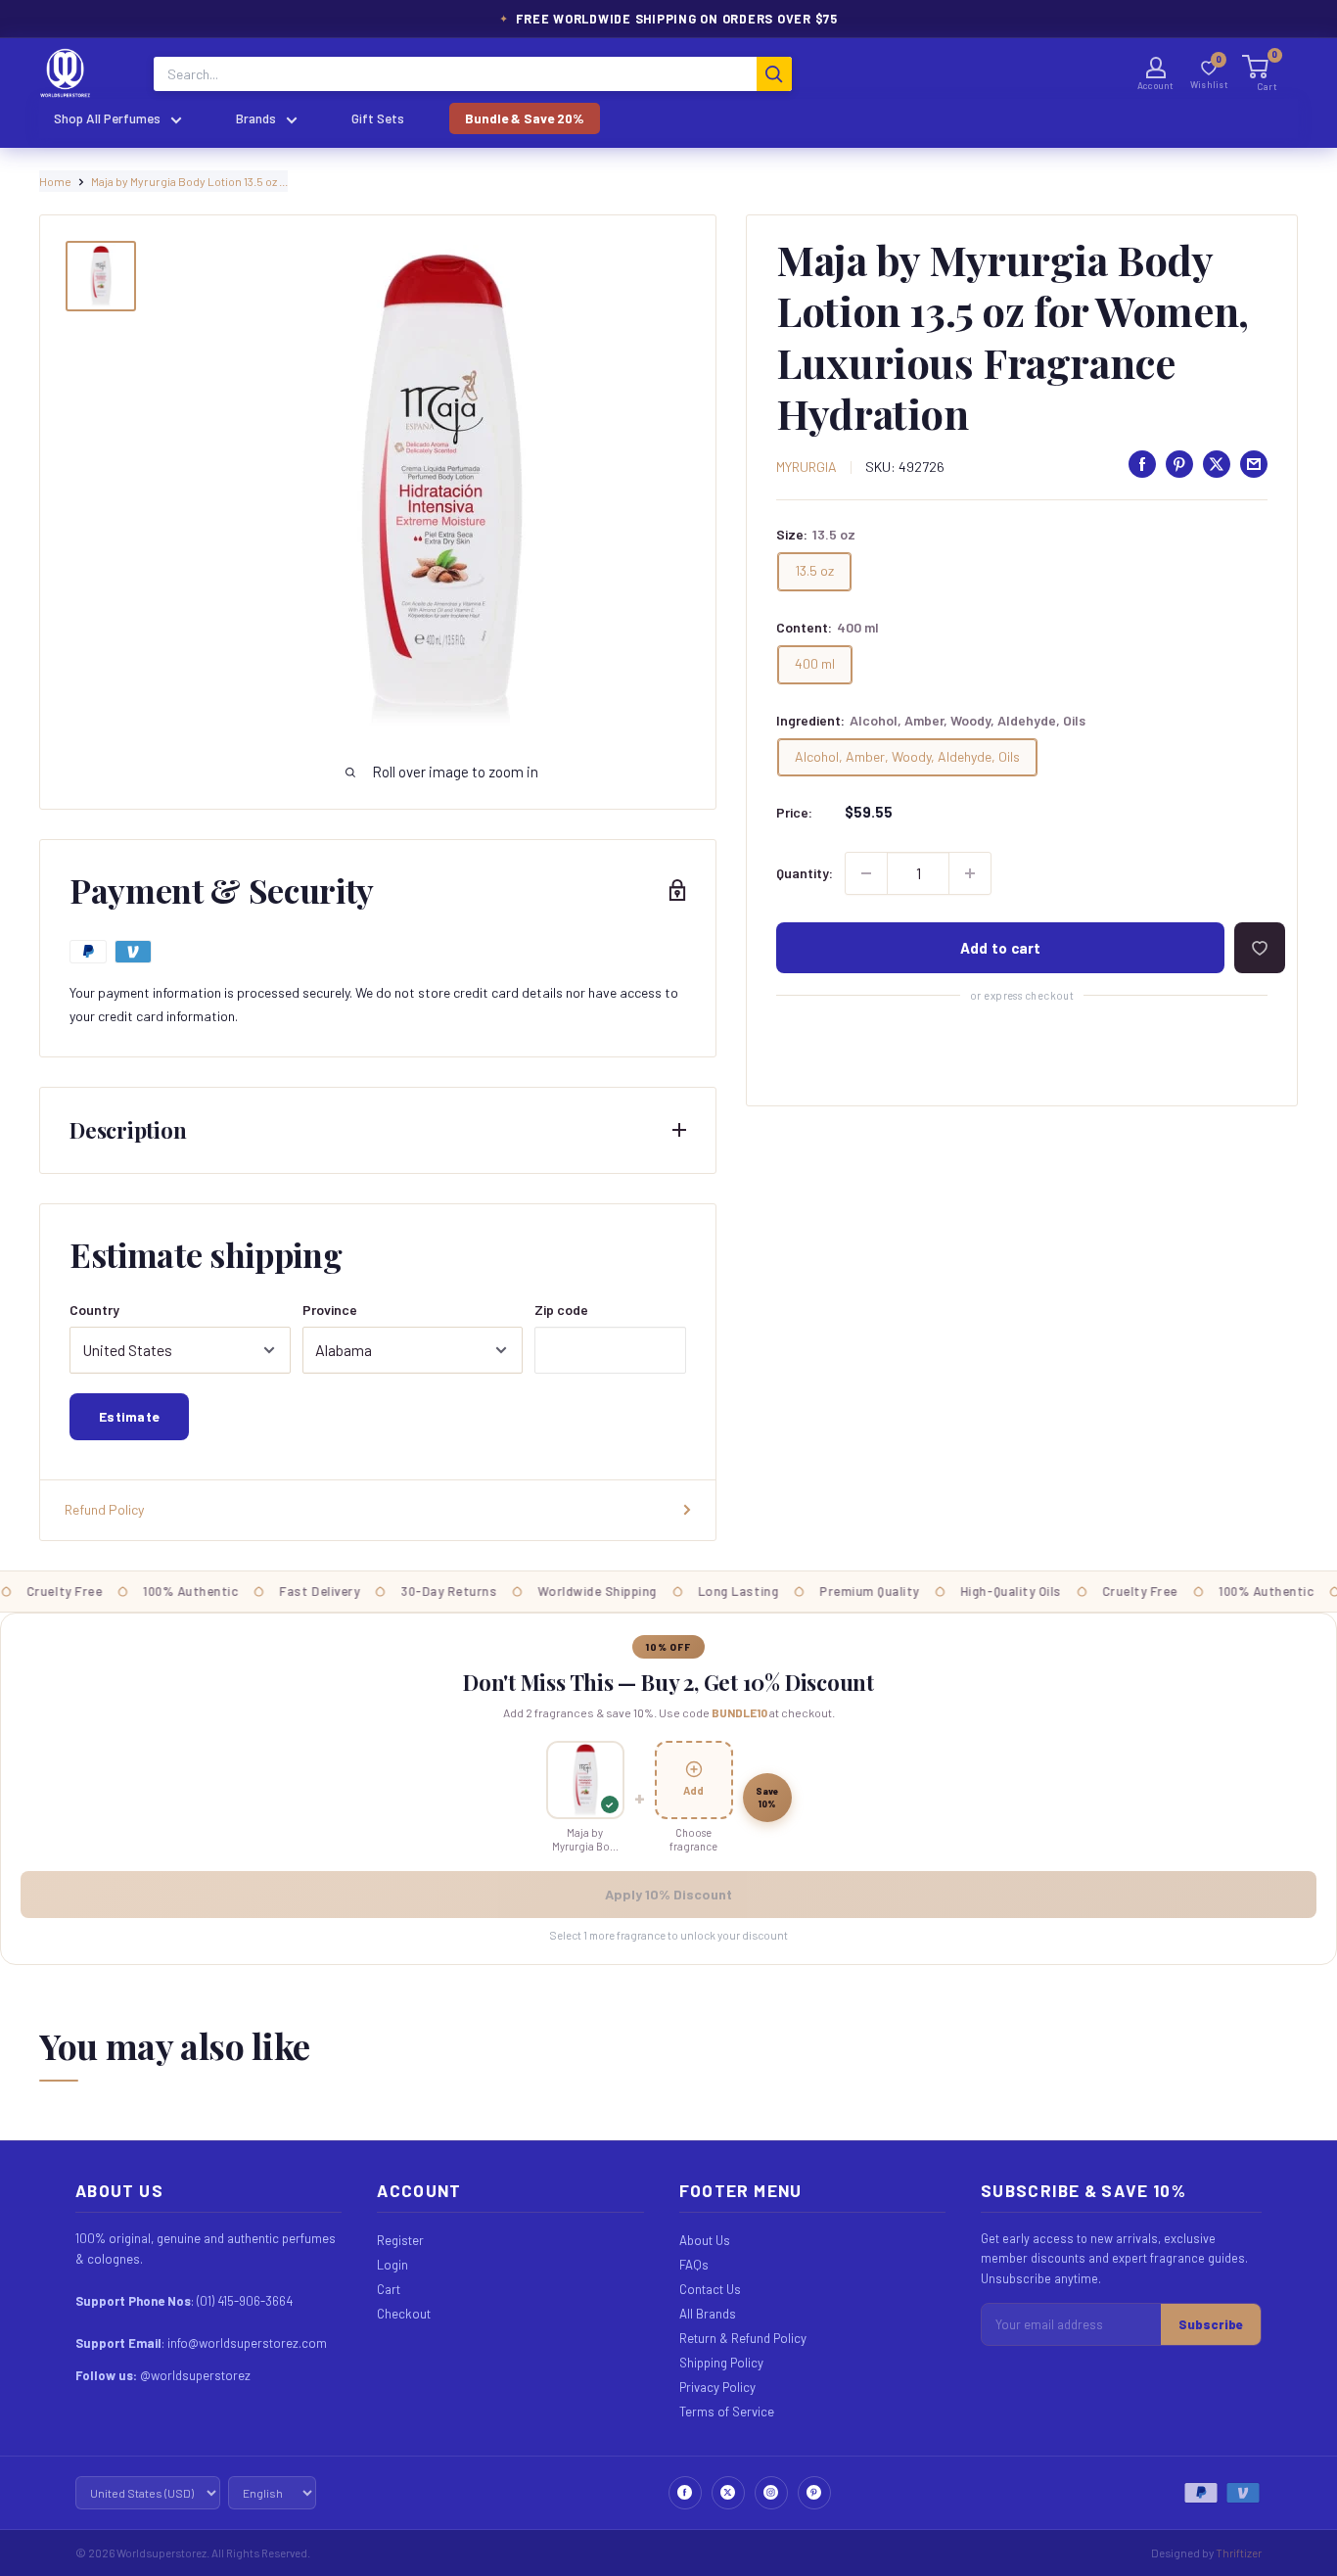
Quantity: (805, 873)
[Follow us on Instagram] (771, 2493)
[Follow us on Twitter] (728, 2493)
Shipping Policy (721, 2363)
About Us (705, 2240)
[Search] (774, 74)
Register (400, 2240)
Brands (256, 118)
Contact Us (710, 2289)
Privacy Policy (717, 2387)
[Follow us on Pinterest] (814, 2493)
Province (330, 1310)
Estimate (129, 1416)
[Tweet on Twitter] (1217, 464)
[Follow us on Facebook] (685, 2493)
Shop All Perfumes (107, 118)
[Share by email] (1254, 464)
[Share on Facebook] (1142, 464)
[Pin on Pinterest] (1179, 464)
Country (94, 1310)
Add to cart (1001, 948)
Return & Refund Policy (743, 2338)
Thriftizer (1239, 2553)
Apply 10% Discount (668, 1894)
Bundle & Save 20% (525, 118)
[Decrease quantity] (866, 873)
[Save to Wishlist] (1260, 948)
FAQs (694, 2265)
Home (55, 181)
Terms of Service (727, 2412)
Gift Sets (378, 118)
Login (392, 2265)
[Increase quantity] (970, 873)
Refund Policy (104, 1509)
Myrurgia (807, 467)
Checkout (404, 2314)
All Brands (708, 2314)
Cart (389, 2289)
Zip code (561, 1310)
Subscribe (1211, 2324)
